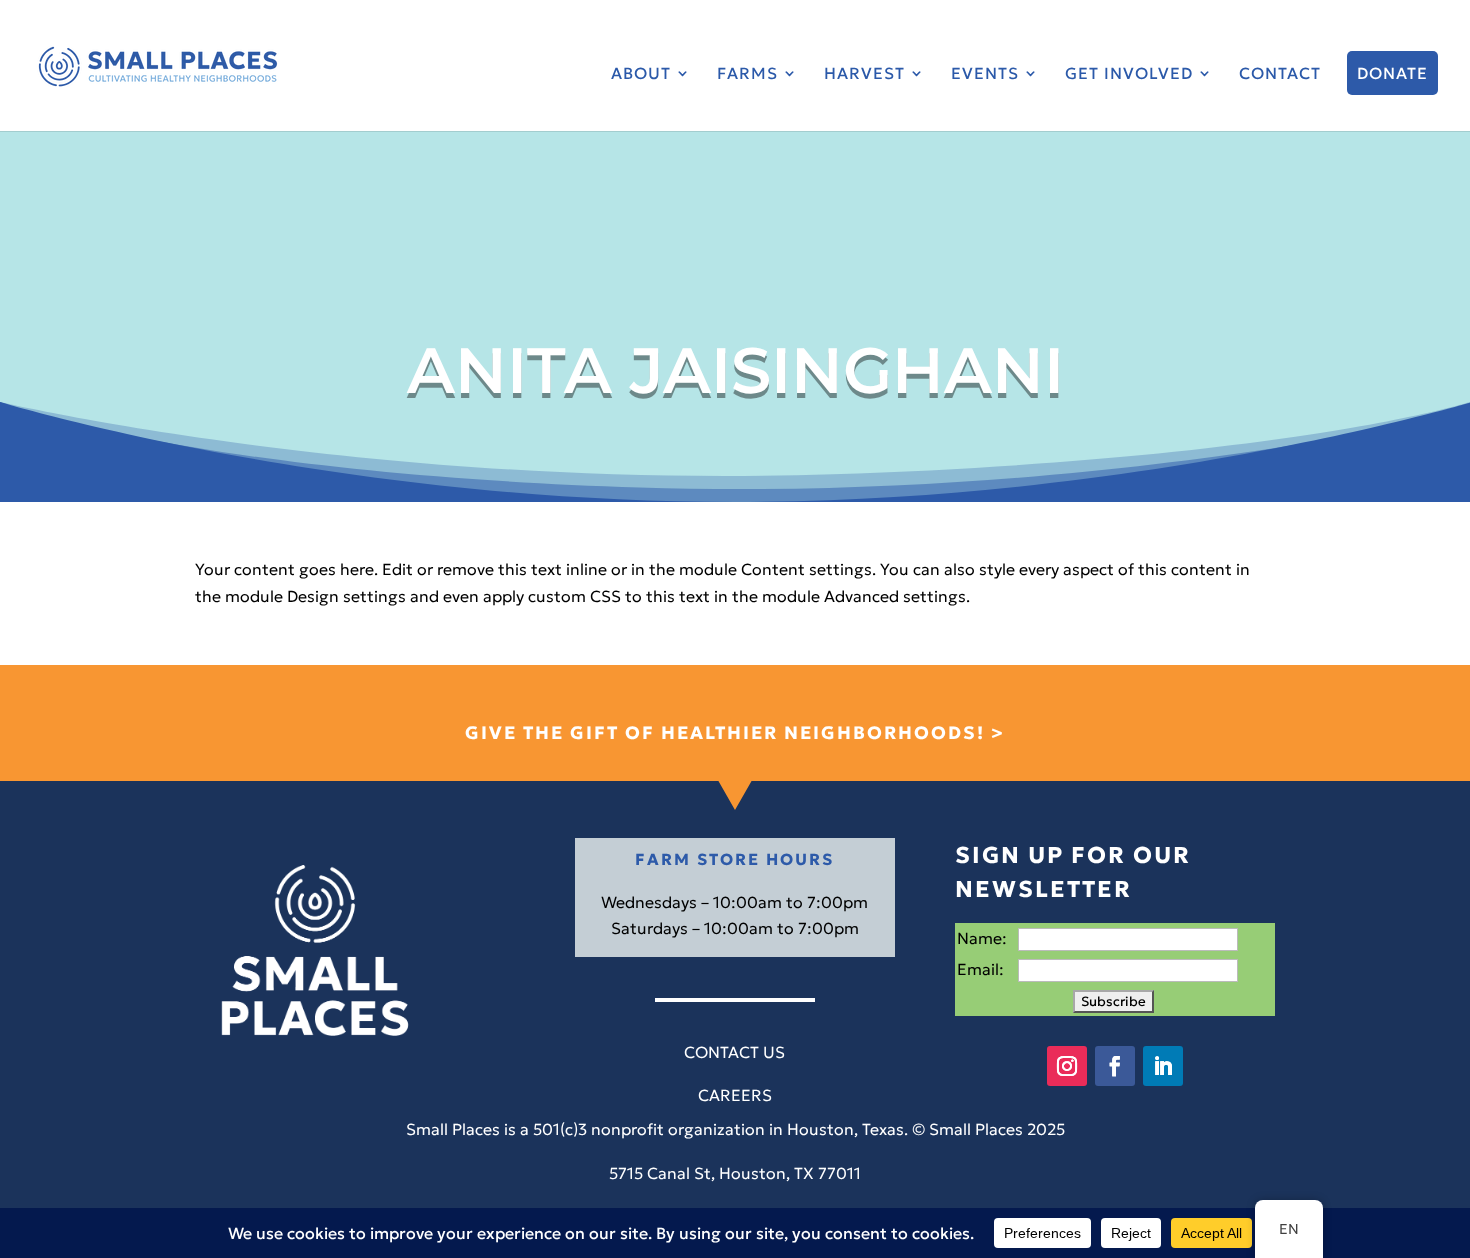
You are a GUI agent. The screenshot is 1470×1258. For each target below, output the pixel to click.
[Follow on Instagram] (1067, 1066)
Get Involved (1129, 74)
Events (985, 74)
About (641, 74)
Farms (747, 74)
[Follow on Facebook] (1115, 1066)
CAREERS (735, 1095)
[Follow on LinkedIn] (1163, 1066)
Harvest (864, 74)
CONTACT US (734, 1052)
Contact (1280, 74)
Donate (1392, 73)
